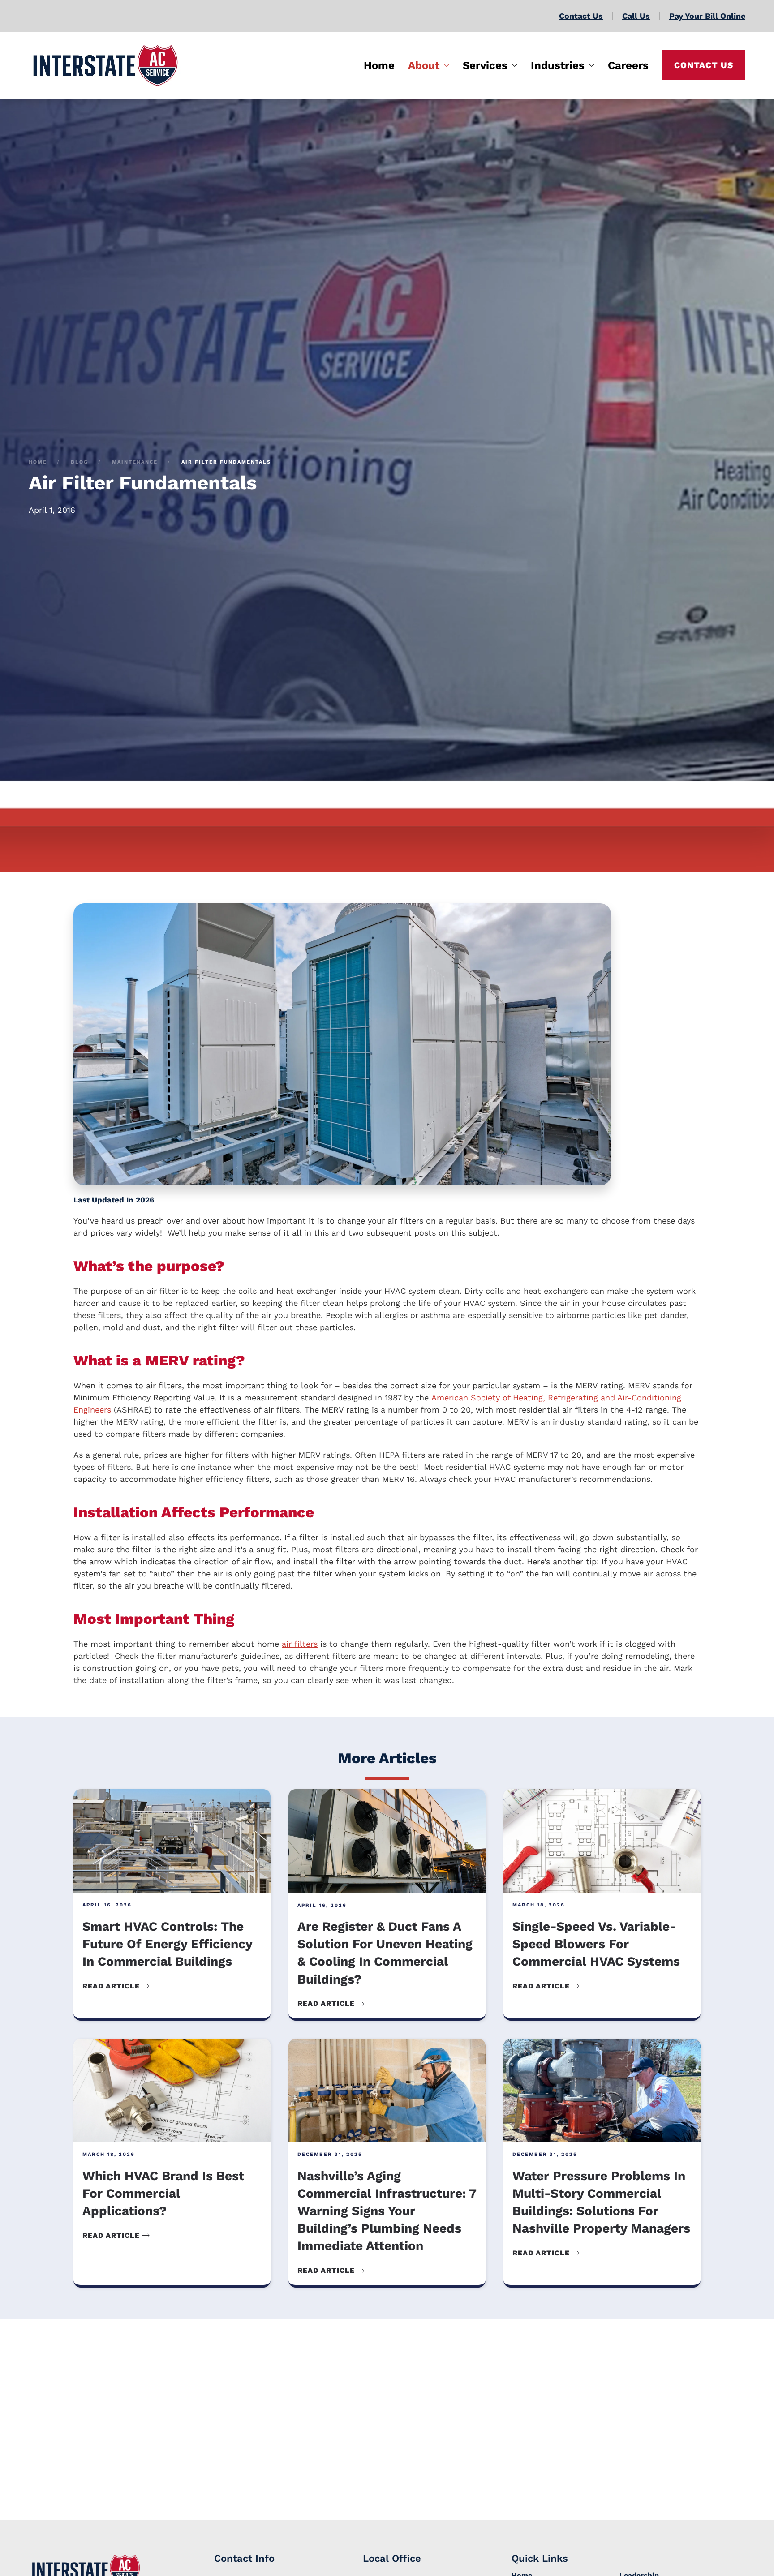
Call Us (636, 16)
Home (379, 65)
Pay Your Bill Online (707, 16)
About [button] (424, 65)
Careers (628, 65)
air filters (300, 1644)
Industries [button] (558, 65)
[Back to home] (105, 65)
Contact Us (581, 16)
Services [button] (485, 65)
